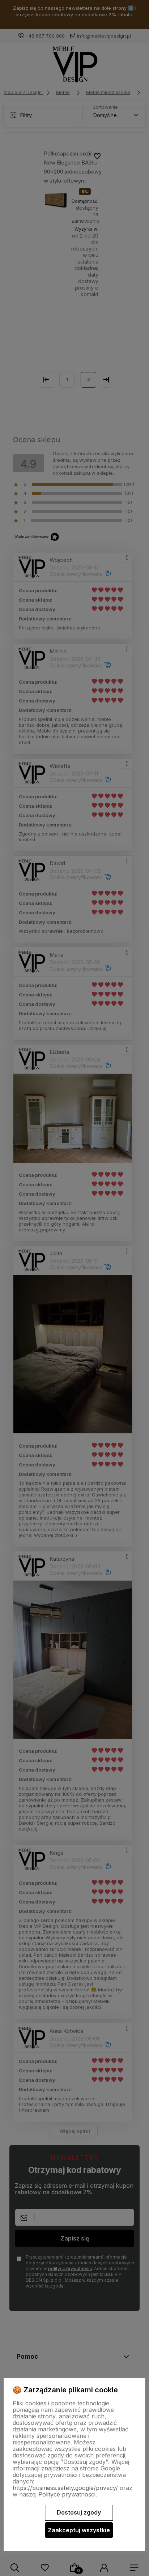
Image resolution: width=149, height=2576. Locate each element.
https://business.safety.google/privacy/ (65, 2488)
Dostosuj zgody (79, 2512)
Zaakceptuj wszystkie (79, 2530)
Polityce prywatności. (68, 2494)
